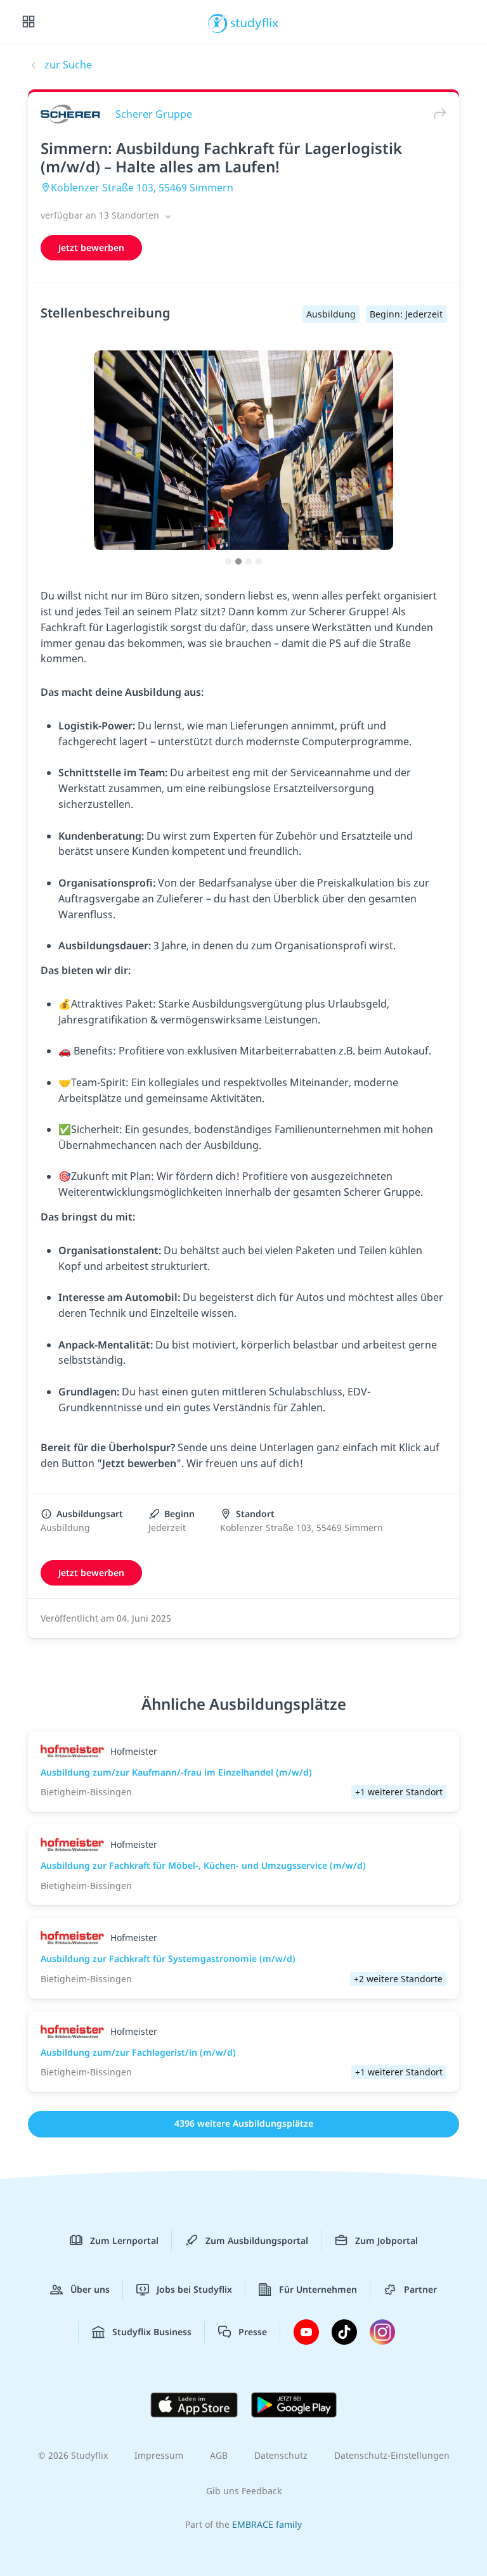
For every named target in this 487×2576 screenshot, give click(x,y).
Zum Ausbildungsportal (257, 2240)
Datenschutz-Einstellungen (392, 2455)
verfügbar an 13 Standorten (101, 215)
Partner (420, 2289)
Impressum (159, 2455)
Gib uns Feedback (244, 2491)
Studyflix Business (152, 2332)
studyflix (255, 22)
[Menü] (29, 22)
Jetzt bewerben (91, 247)
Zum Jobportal (386, 2240)
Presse (253, 2332)
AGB (219, 2455)
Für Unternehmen (318, 2289)
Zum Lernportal (124, 2240)
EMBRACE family (267, 2524)
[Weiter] (466, 463)
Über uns (90, 2289)
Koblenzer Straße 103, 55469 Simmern (142, 188)
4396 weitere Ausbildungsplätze (244, 2123)
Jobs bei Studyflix (194, 2289)
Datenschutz (281, 2455)
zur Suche (68, 65)
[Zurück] (21, 463)
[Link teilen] (437, 114)
